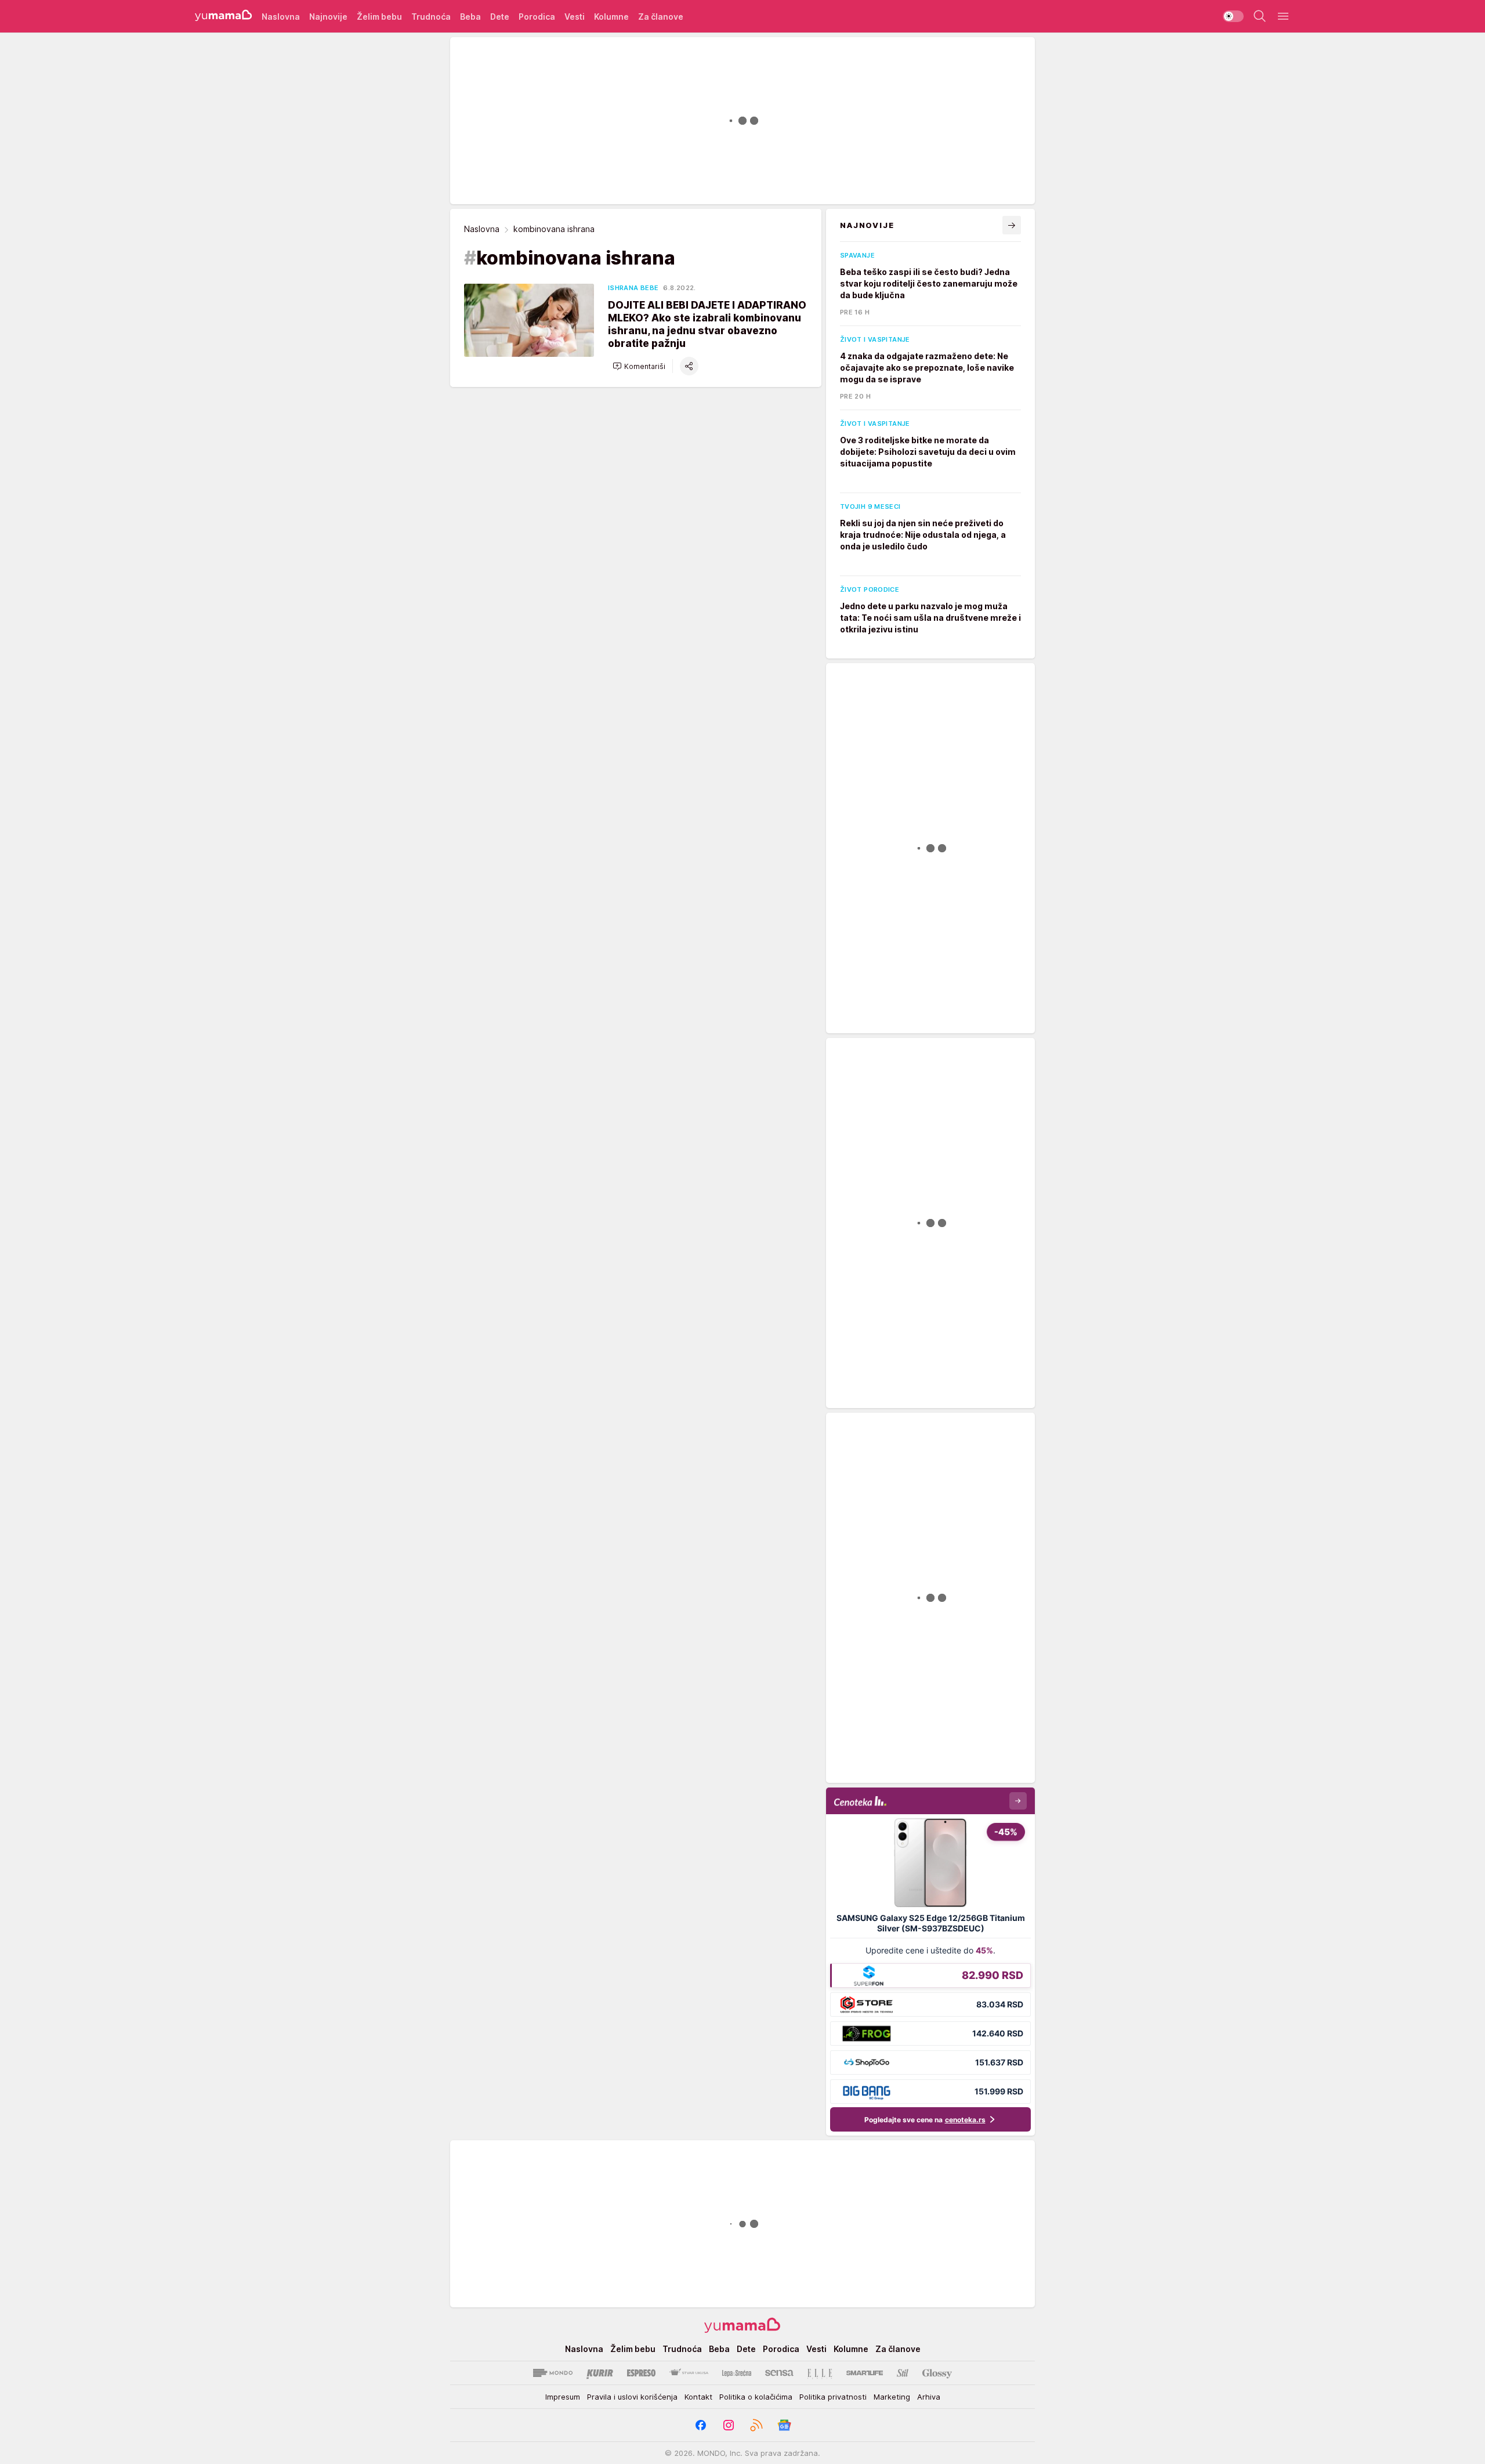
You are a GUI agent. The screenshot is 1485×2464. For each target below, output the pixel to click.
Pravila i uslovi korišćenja (632, 2397)
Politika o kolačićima (756, 2397)
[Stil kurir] (903, 2373)
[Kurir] (600, 2373)
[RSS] (756, 2425)
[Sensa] (779, 2373)
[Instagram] (729, 2425)
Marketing (892, 2397)
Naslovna (482, 229)
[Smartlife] (865, 2373)
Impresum (563, 2397)
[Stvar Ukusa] (689, 2373)
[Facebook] (701, 2425)
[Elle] (820, 2373)
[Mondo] (553, 2373)
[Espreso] (641, 2373)
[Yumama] (224, 16)
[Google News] (784, 2425)
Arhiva (929, 2397)
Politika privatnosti (833, 2397)
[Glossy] (937, 2373)
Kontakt (698, 2397)
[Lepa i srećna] (737, 2373)
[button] (639, 366)
